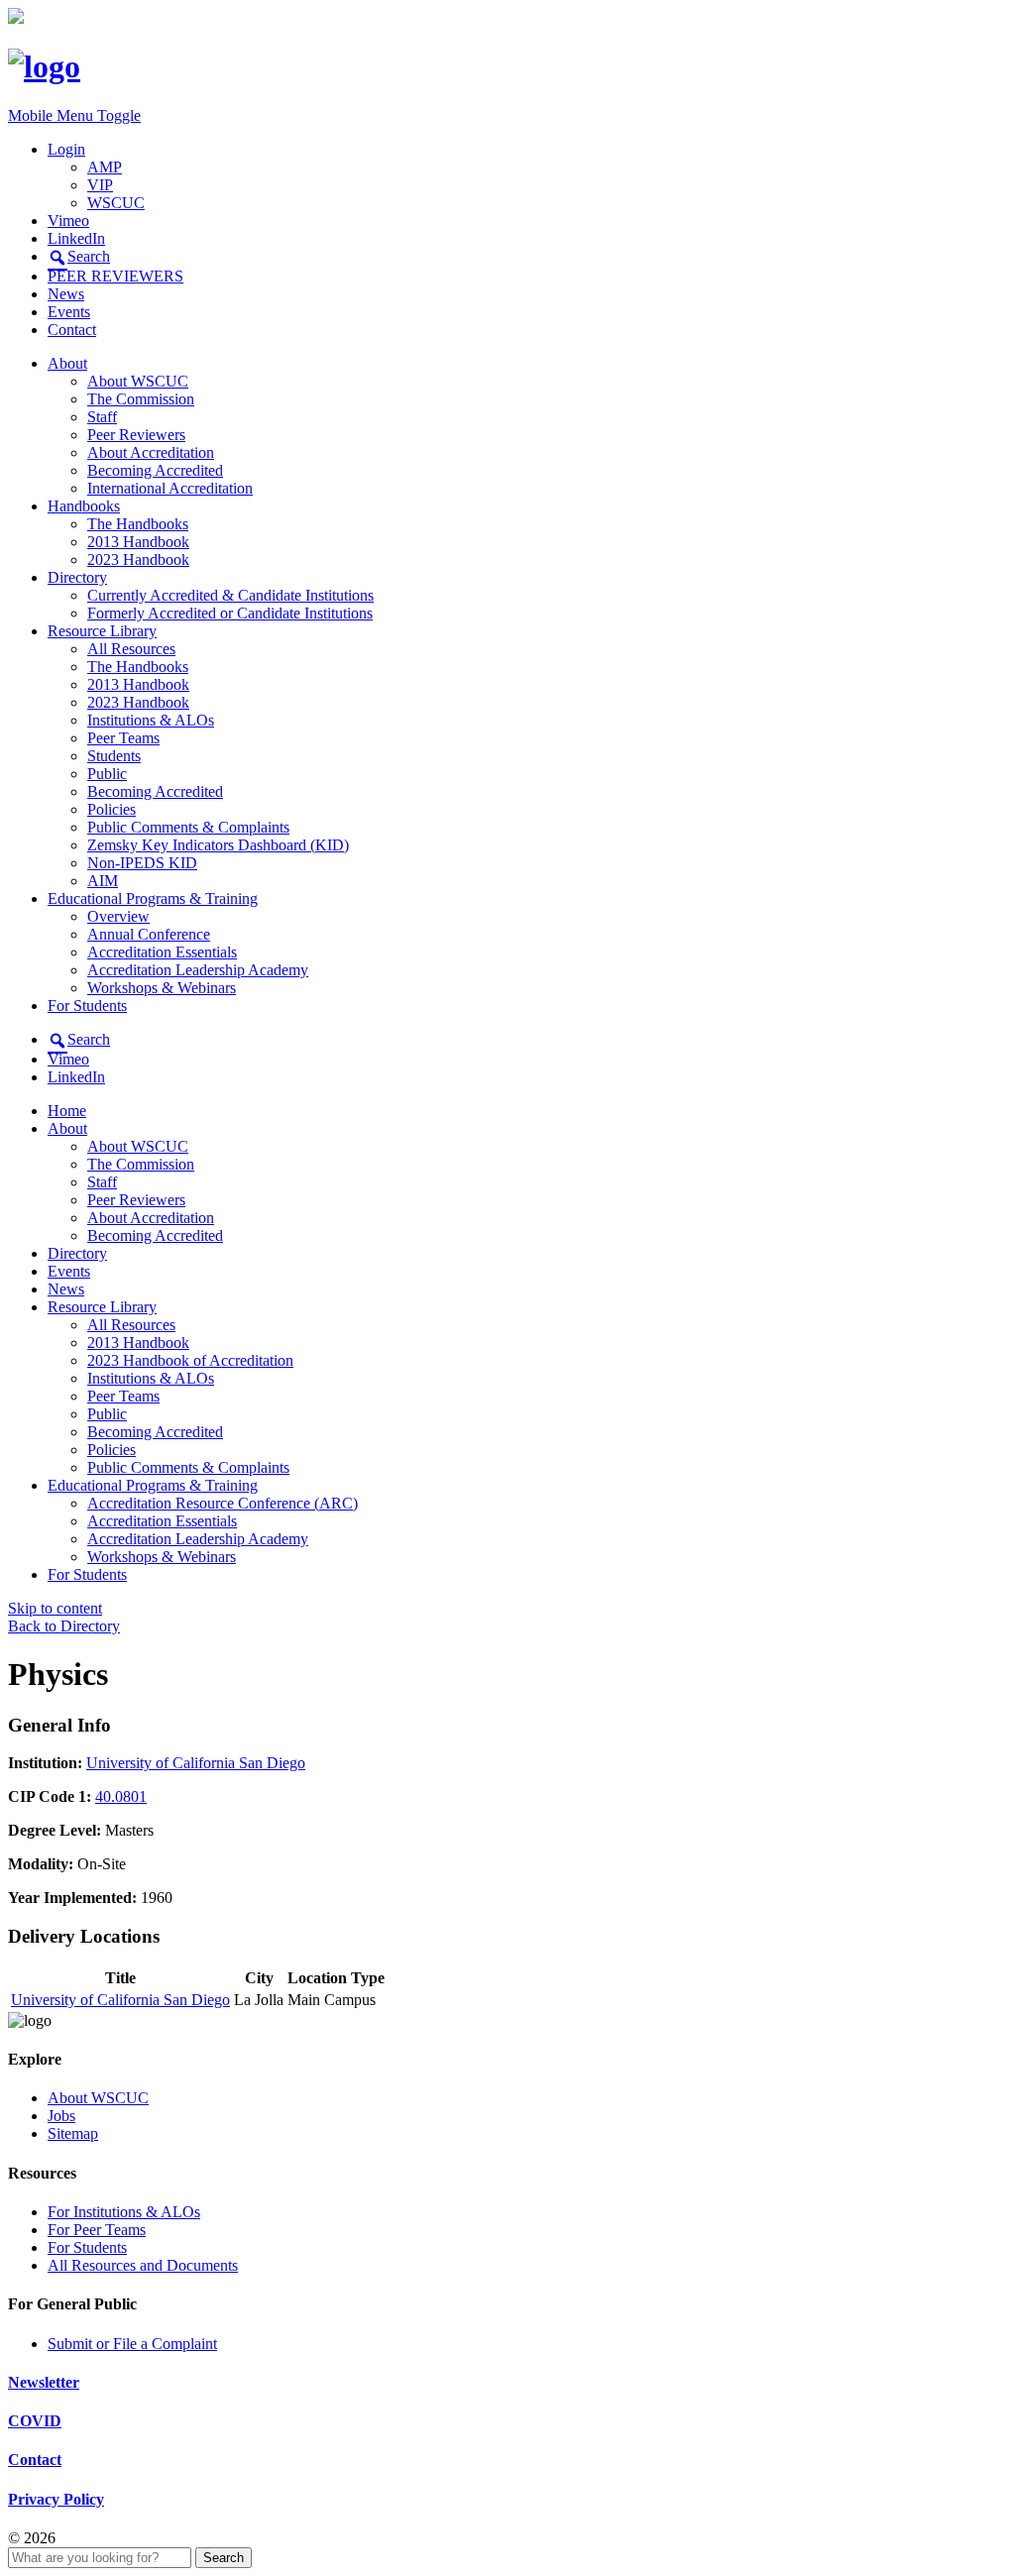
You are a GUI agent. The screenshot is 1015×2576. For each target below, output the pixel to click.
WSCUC (116, 203)
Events (69, 312)
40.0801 (121, 1796)
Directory (77, 577)
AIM (103, 881)
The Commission (141, 399)
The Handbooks (138, 524)
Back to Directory (64, 1626)
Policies (112, 809)
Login (66, 149)
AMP (105, 167)
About (67, 363)
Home (67, 1111)
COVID (35, 2421)
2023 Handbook (138, 560)
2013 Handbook (138, 542)
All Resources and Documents (143, 2265)
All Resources (131, 649)
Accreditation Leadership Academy (198, 970)
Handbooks (84, 506)
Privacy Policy (56, 2499)
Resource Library (102, 631)
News (66, 294)
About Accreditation (151, 452)
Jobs (61, 2116)
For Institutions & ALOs (124, 2212)
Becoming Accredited (155, 470)
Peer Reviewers (136, 435)
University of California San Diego (196, 1763)
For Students (87, 1006)
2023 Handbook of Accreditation (190, 1360)
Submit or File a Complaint (132, 2344)
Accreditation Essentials (162, 952)
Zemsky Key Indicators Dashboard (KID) (218, 845)
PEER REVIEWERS (115, 276)
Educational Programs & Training (153, 898)
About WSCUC (138, 381)
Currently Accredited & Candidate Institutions (230, 595)
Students (114, 756)
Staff (102, 417)
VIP (100, 185)
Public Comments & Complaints (188, 827)
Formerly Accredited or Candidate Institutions (230, 613)
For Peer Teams (97, 2230)
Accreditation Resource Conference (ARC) (223, 1503)
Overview (118, 916)
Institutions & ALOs (151, 720)
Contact (72, 330)
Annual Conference (149, 934)
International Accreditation (170, 488)
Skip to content (55, 1608)
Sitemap (73, 2133)
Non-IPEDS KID (142, 863)
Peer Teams (123, 738)
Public (107, 774)
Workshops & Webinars (162, 988)
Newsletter (44, 2382)
